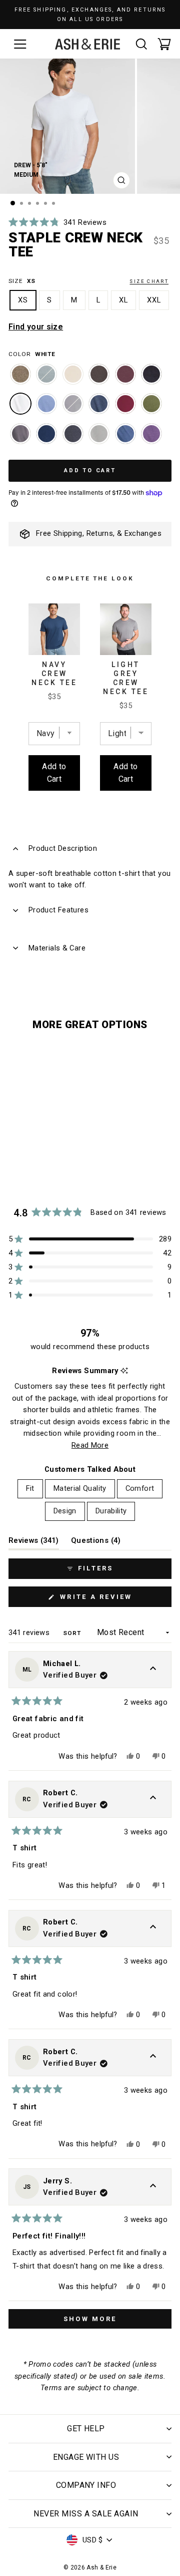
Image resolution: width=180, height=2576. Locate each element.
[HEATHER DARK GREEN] (151, 409)
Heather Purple (151, 434)
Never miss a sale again (86, 2514)
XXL (154, 300)
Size (88, 281)
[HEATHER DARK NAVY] (99, 409)
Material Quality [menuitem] (80, 1488)
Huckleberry (125, 374)
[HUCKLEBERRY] (125, 379)
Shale (99, 374)
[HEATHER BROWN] (20, 379)
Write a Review (114, 1600)
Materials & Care (57, 948)
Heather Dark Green (151, 404)
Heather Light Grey (99, 434)
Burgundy (125, 404)
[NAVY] (46, 439)
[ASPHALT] (20, 439)
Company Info (86, 2485)
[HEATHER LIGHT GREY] (99, 439)
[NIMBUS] (73, 379)
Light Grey (73, 404)
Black (151, 374)
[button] (57, 222)
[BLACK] (151, 379)
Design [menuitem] (65, 1511)
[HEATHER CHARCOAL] (73, 439)
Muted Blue (46, 374)
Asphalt (20, 434)
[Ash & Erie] (87, 44)
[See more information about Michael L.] (153, 1670)
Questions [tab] (96, 1543)
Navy (46, 434)
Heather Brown (20, 374)
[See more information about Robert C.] (153, 1799)
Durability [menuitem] (111, 1511)
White (20, 404)
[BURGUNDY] (125, 409)
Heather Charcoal (73, 434)
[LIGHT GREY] (73, 409)
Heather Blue (125, 434)
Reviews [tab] (34, 1543)
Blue (46, 404)
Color (32, 354)
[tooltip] (124, 1371)
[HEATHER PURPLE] (151, 439)
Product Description (63, 848)
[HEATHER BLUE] (125, 439)
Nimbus (73, 374)
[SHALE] (99, 379)
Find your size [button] (36, 327)
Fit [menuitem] (30, 1488)
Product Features (58, 910)
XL (123, 300)
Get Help (86, 2429)
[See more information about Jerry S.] (153, 2187)
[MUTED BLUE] (46, 379)
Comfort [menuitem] (140, 1488)
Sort (73, 1633)
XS (23, 300)
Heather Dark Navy (99, 404)
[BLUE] (46, 409)
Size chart (149, 281)
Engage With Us (86, 2457)
